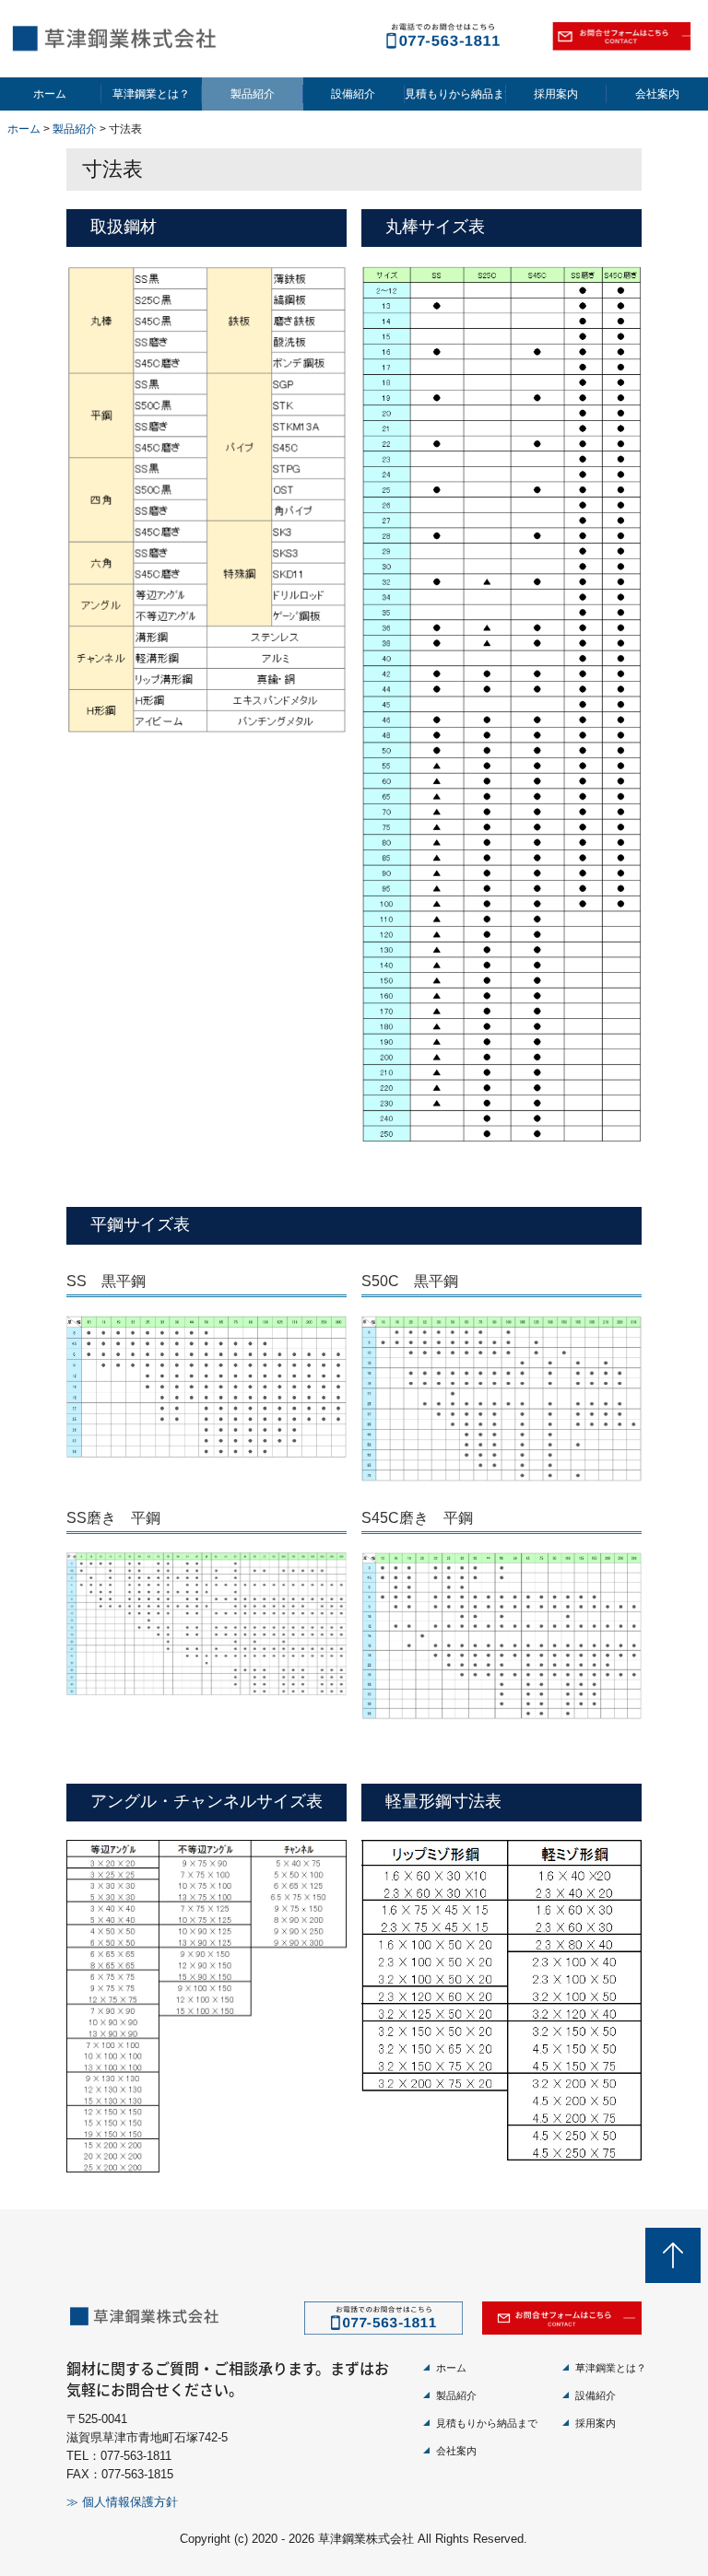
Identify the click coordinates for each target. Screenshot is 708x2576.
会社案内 (657, 94)
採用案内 (556, 94)
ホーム (50, 94)
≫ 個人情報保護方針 (122, 2502)
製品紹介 (253, 94)
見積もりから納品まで (455, 94)
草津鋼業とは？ (151, 94)
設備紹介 (353, 94)
